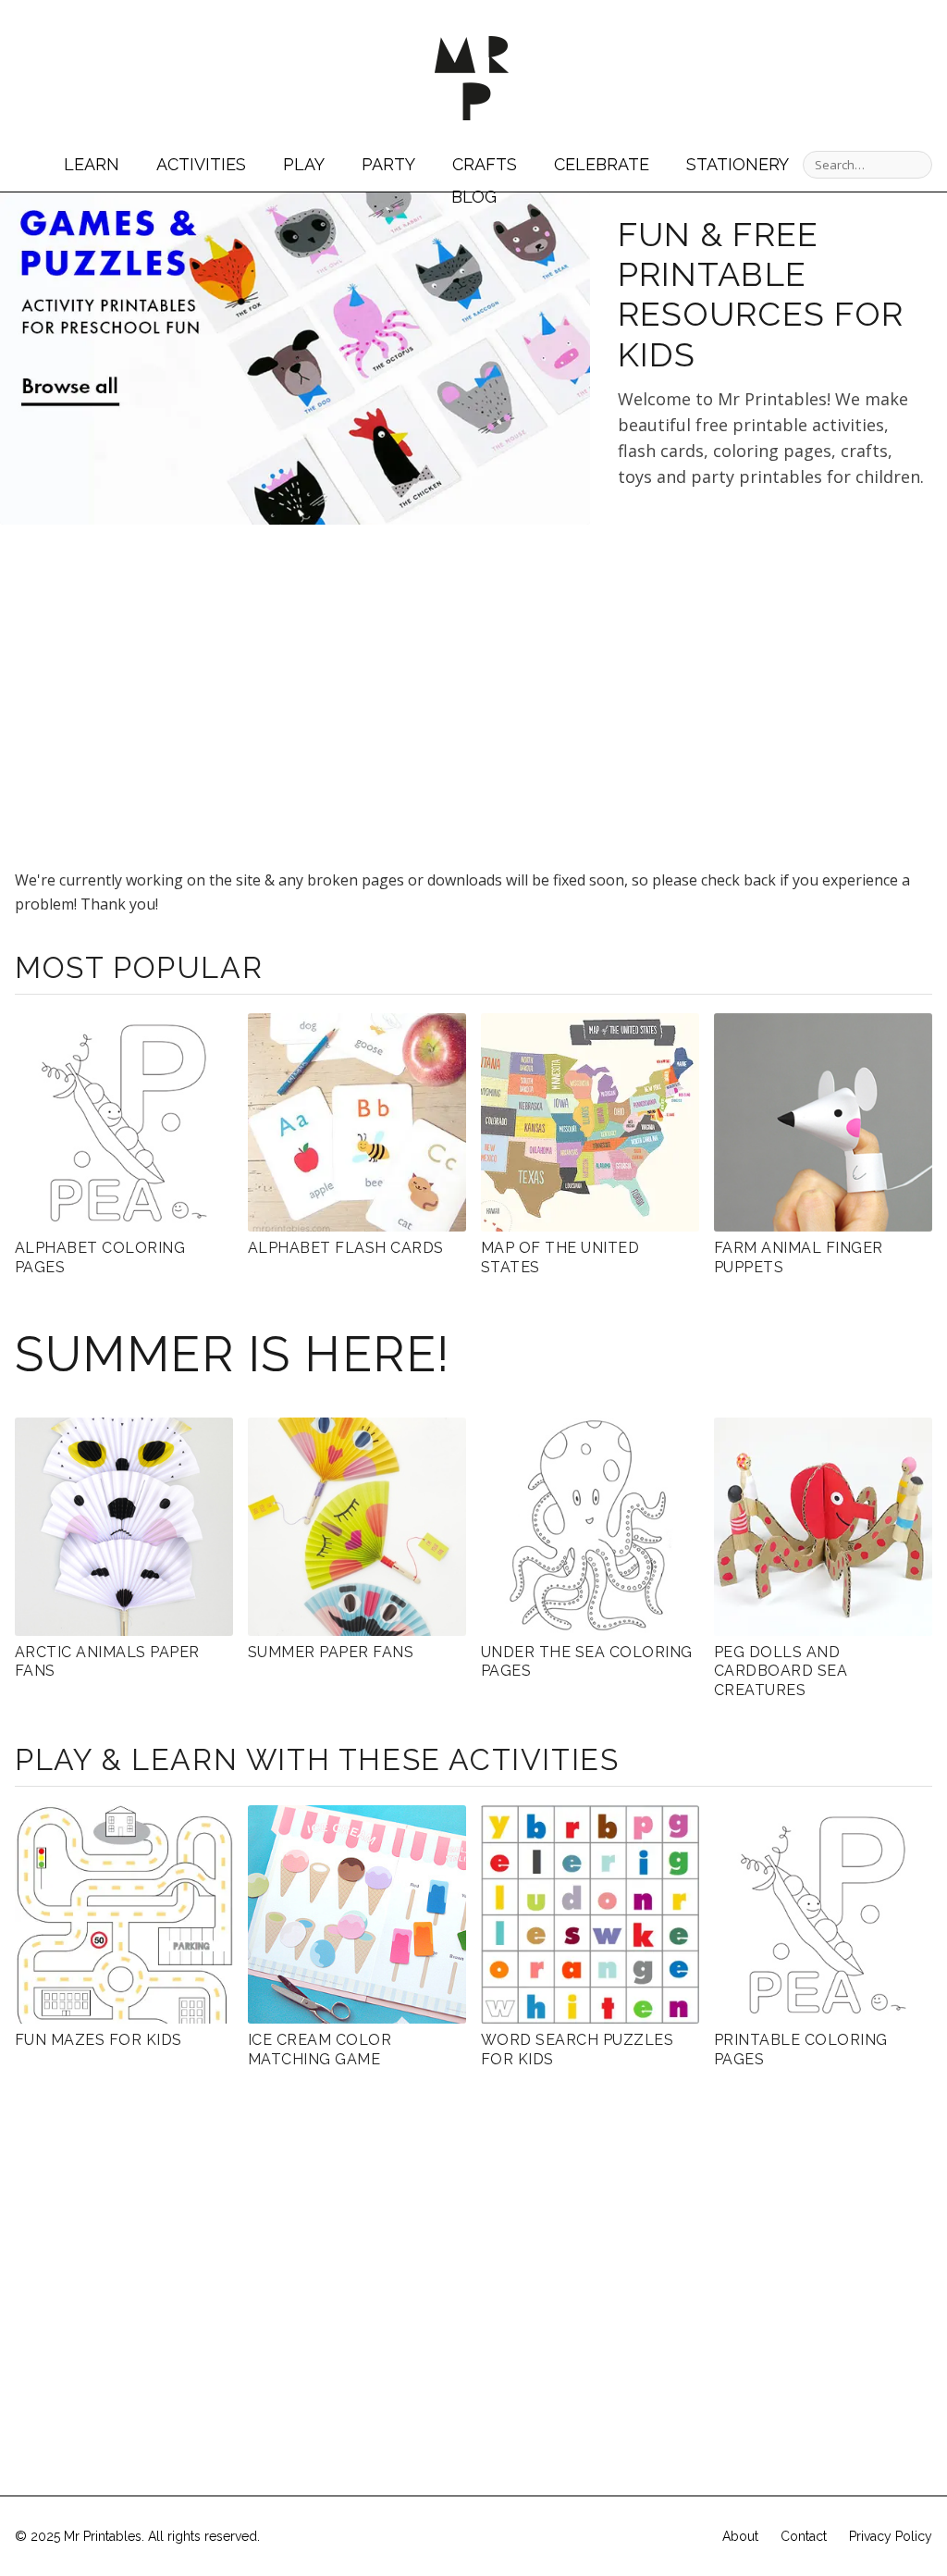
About (740, 2536)
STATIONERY (738, 164)
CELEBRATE (602, 164)
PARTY (388, 164)
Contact (804, 2536)
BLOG (474, 197)
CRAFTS (485, 164)
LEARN (92, 164)
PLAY (304, 164)
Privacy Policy (891, 2536)
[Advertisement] (773, 669)
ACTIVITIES (201, 164)
